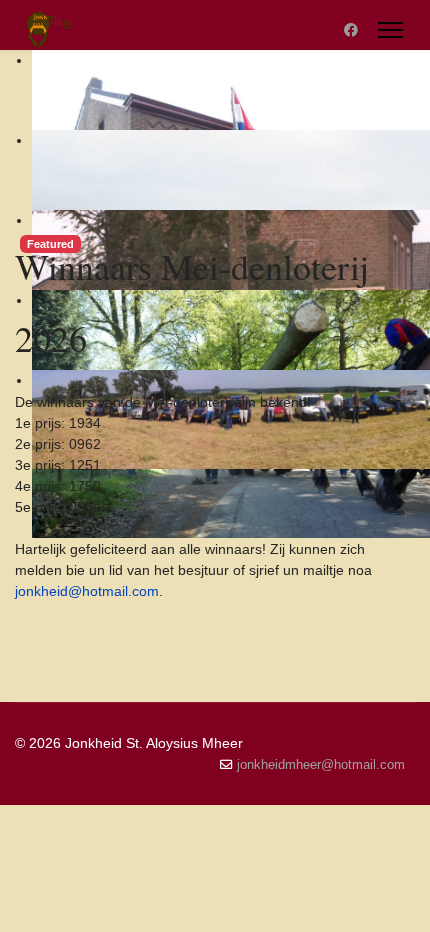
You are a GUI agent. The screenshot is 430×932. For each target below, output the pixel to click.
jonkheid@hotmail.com (87, 591)
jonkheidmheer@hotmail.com (321, 765)
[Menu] (390, 30)
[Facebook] (351, 30)
